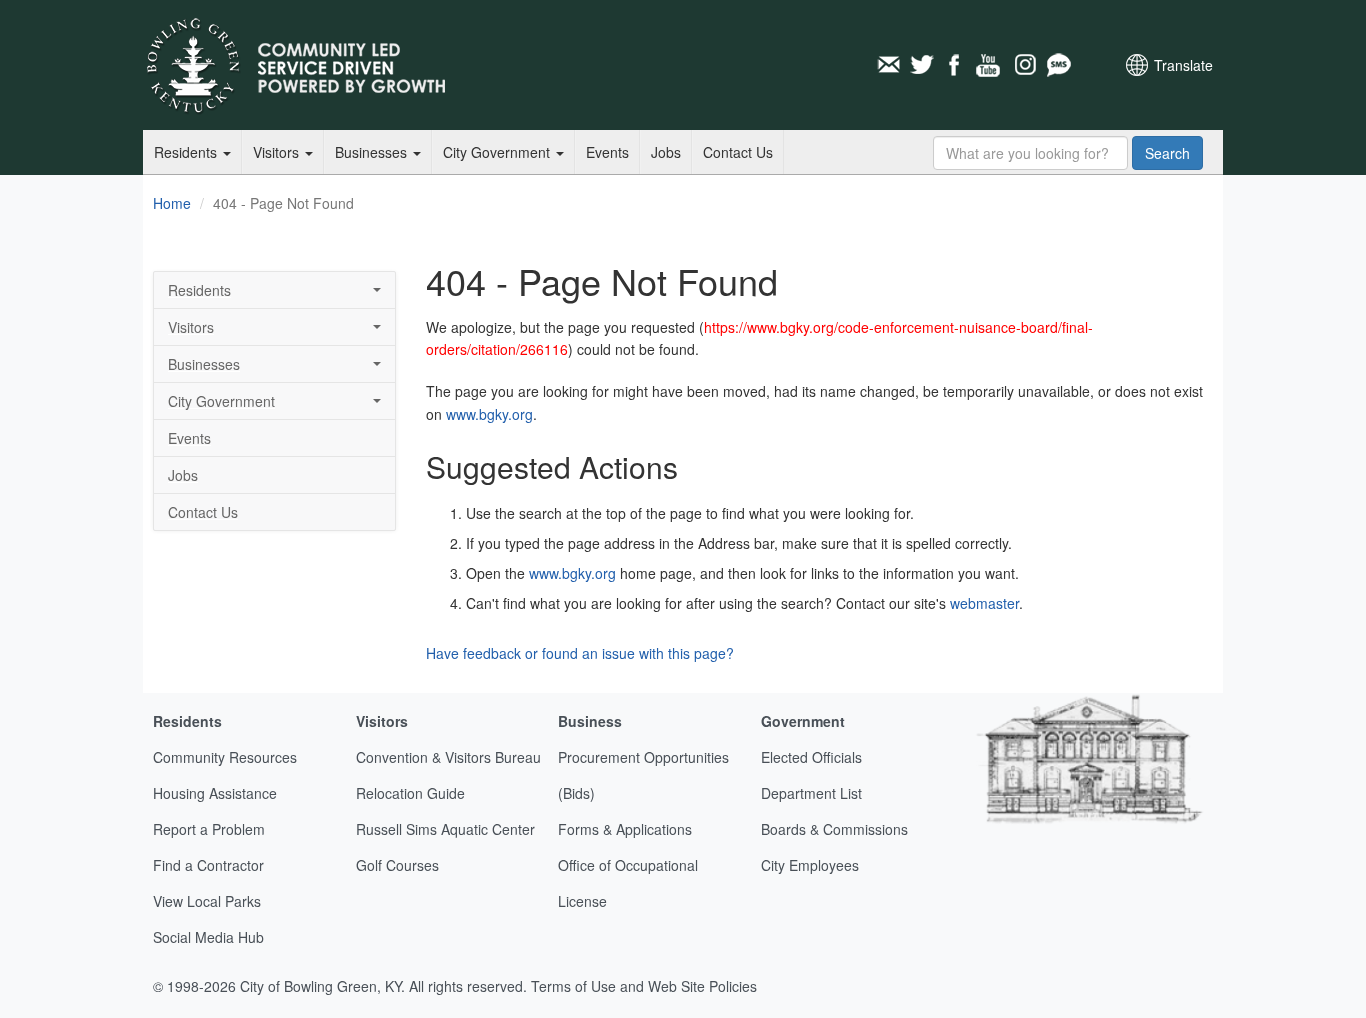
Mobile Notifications (1058, 65)
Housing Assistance (215, 793)
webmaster (984, 603)
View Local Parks (207, 901)
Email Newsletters (888, 65)
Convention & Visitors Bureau (448, 757)
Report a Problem (209, 829)
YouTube (990, 65)
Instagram (1024, 65)
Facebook (956, 65)
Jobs (666, 152)
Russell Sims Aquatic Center (445, 829)
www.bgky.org (489, 414)
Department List (811, 793)
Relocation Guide (410, 793)
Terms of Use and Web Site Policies (644, 986)
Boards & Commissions (834, 829)
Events (607, 152)
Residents (187, 152)
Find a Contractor (208, 865)
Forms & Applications (625, 829)
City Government (498, 152)
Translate (1183, 65)
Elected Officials (811, 757)
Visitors (278, 152)
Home (172, 203)
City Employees (810, 865)
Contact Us (738, 152)
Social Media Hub (208, 937)
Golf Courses (397, 865)
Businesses (373, 152)
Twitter (922, 65)
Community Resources (225, 757)
